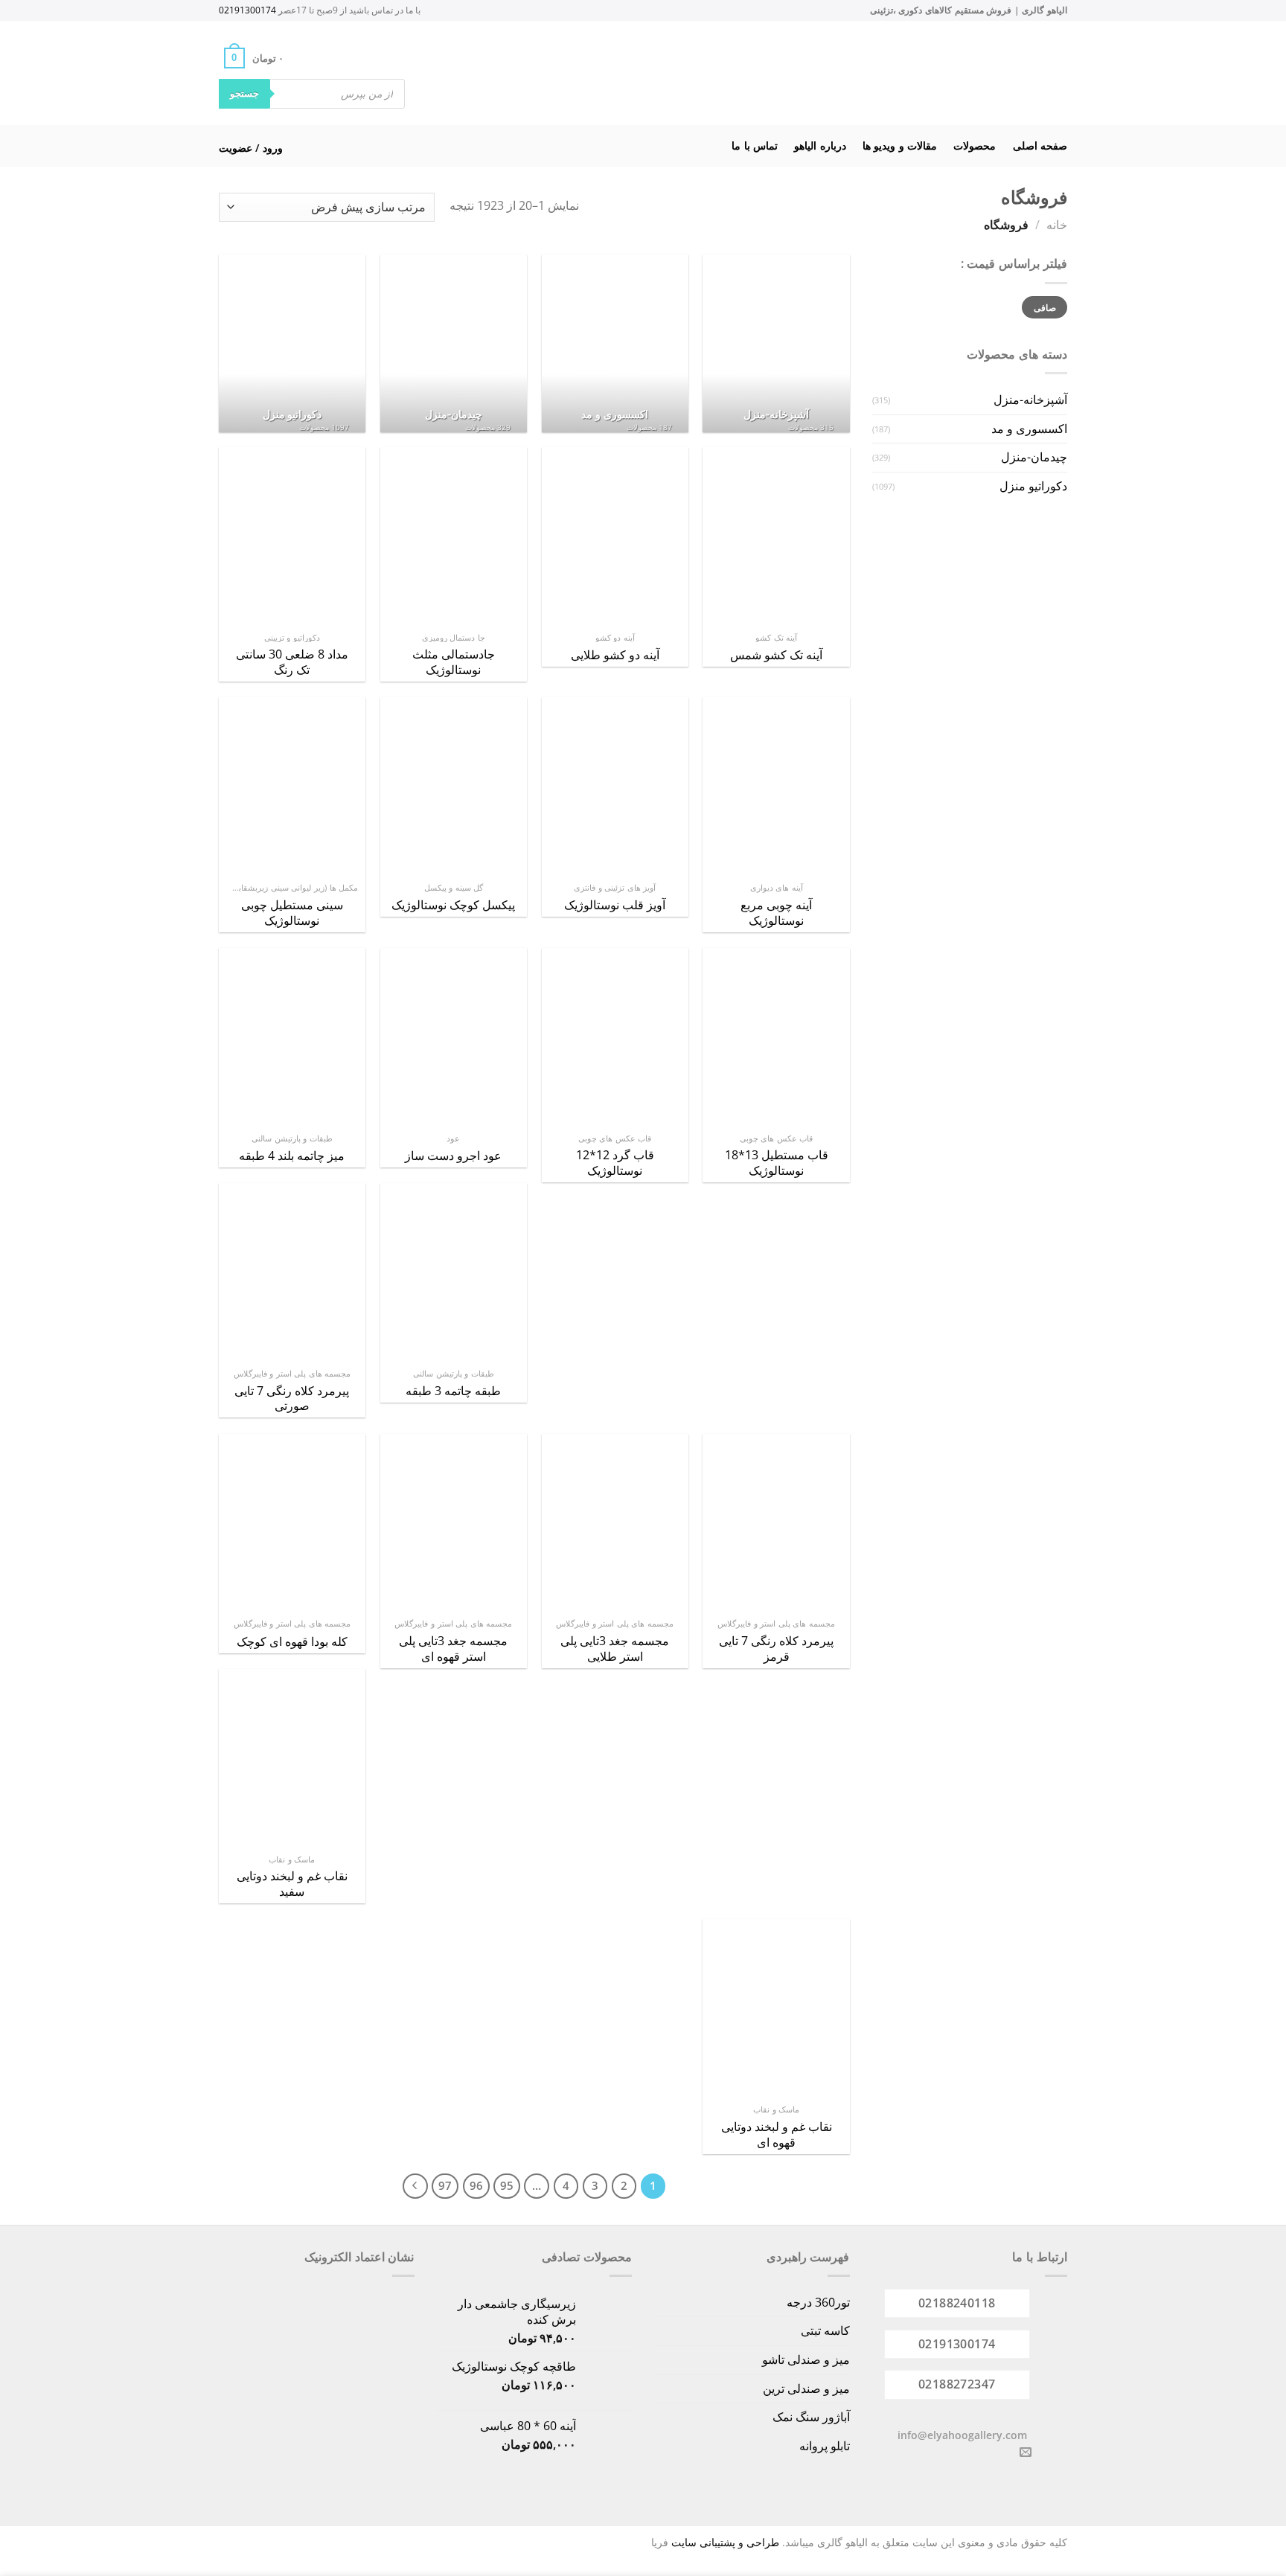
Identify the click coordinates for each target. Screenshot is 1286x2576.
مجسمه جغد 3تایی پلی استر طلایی (615, 1649)
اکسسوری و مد (1029, 429)
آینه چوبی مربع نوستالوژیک (776, 913)
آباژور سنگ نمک (811, 2417)
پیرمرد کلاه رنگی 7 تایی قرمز (776, 1649)
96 (476, 2185)
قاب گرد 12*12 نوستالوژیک (615, 1163)
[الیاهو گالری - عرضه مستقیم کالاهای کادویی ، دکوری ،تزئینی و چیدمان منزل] (662, 73)
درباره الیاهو (820, 145)
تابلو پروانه (825, 2446)
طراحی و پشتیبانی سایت (725, 2542)
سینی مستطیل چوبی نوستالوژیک (292, 913)
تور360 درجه (818, 2302)
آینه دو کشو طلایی (615, 655)
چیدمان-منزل (1034, 457)
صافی (1045, 307)
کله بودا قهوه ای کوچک (292, 1642)
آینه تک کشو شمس (776, 655)
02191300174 (247, 10)
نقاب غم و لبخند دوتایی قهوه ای (777, 2135)
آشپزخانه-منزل (1030, 400)
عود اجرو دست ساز (453, 1156)
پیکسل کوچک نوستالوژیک (453, 905)
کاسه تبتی (825, 2330)
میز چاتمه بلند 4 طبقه (292, 1156)
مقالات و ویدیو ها (900, 145)
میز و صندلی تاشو (806, 2359)
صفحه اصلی (1040, 145)
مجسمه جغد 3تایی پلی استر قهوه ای (453, 1649)
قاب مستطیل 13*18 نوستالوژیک (777, 1163)
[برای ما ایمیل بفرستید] (1026, 2452)
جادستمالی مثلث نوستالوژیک (454, 662)
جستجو (244, 93)
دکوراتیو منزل (1033, 486)
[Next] (415, 2186)
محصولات (975, 145)
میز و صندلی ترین (806, 2388)
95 (507, 2185)
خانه (1057, 225)
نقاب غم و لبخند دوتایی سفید (292, 1884)
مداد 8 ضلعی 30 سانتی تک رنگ (292, 662)
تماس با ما (755, 145)
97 (445, 2185)
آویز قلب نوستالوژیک (615, 905)
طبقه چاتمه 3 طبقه (453, 1391)
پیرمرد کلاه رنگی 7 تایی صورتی (292, 1399)
